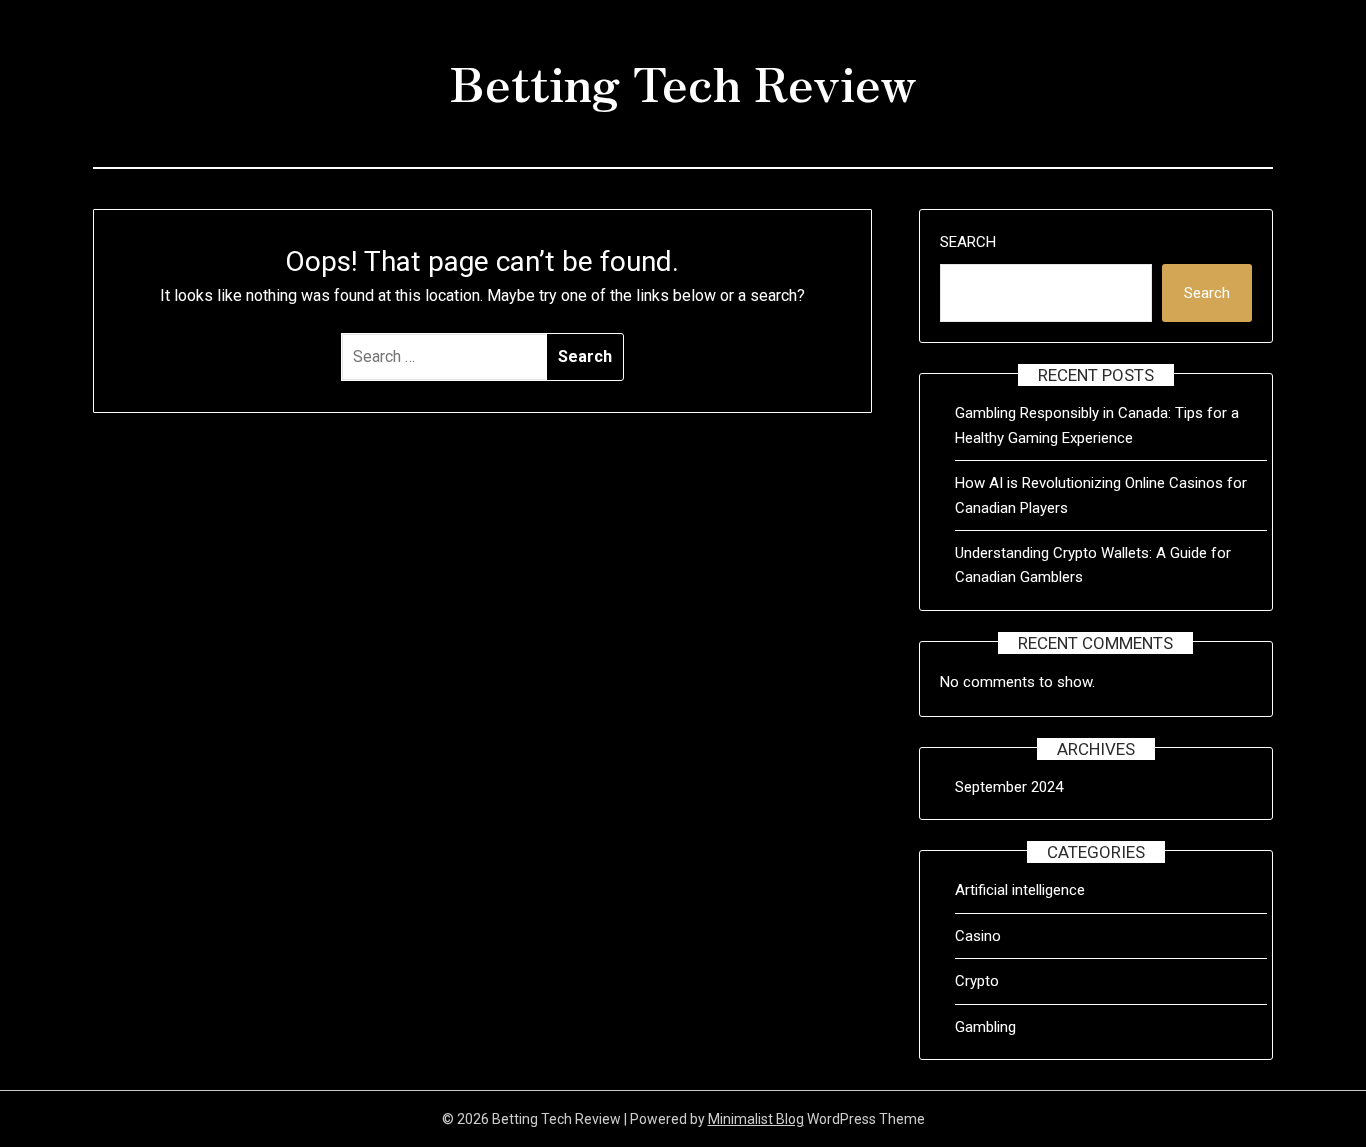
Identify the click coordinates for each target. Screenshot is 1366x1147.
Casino (978, 936)
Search (968, 242)
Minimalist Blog (756, 1119)
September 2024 (1009, 787)
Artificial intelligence (1020, 890)
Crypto (977, 981)
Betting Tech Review (683, 81)
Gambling (985, 1027)
